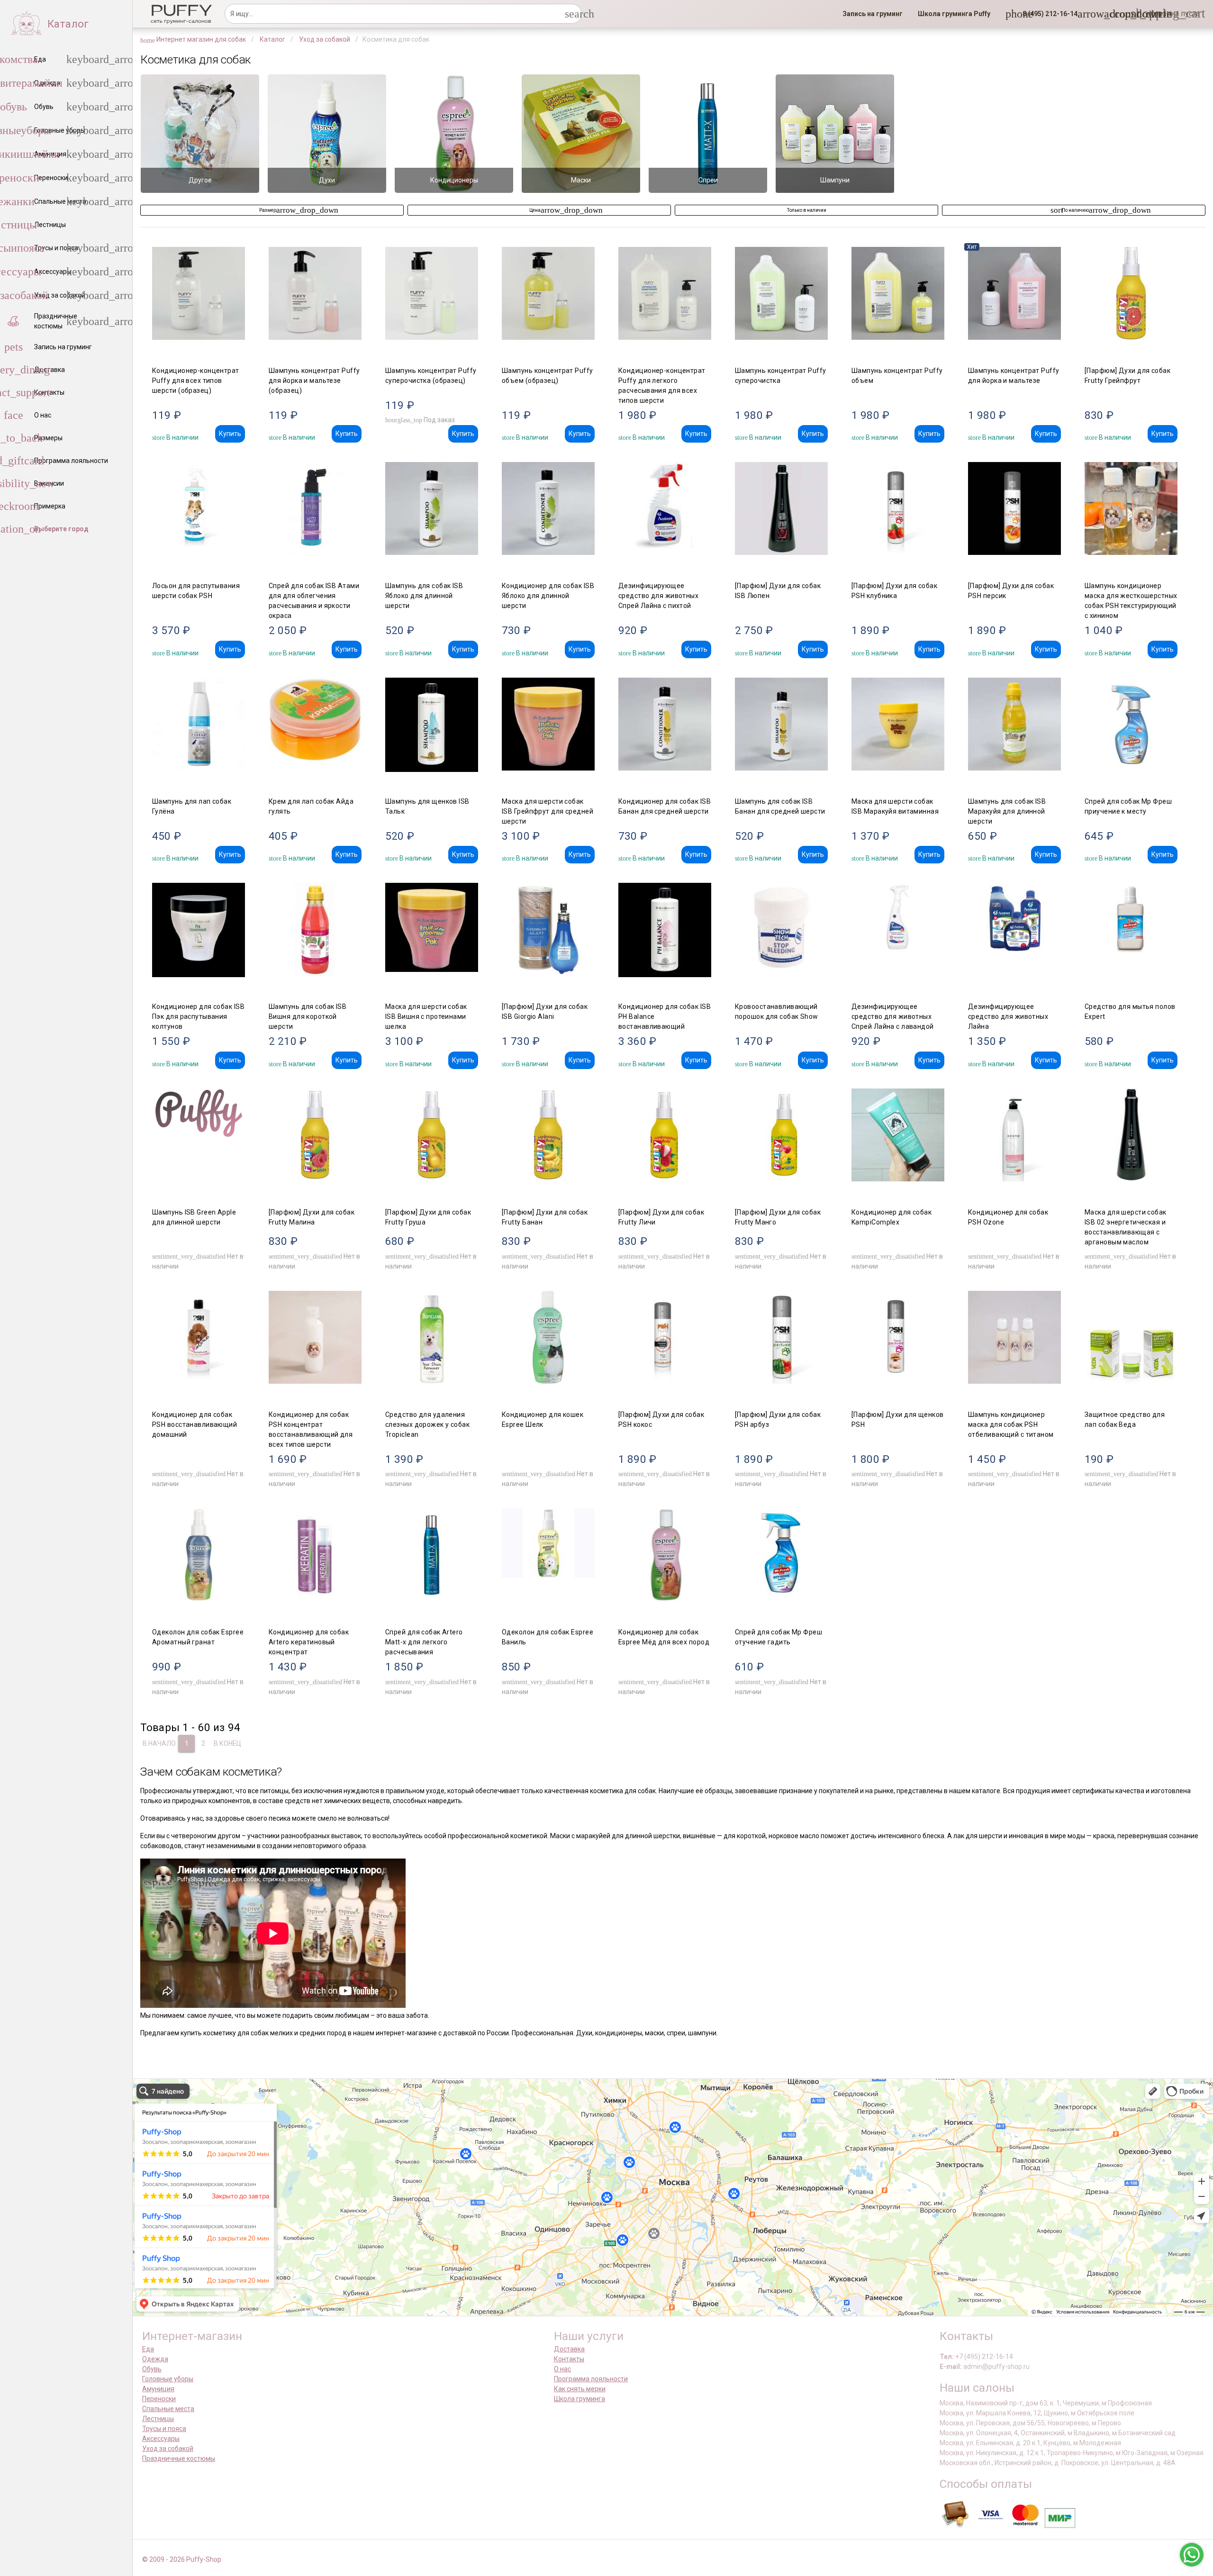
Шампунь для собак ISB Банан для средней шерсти (780, 806)
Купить (230, 434)
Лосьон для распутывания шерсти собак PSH (196, 591)
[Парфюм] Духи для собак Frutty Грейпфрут (1127, 376)
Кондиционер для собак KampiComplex (892, 1217)
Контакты (569, 2359)
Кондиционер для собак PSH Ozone (1008, 1217)
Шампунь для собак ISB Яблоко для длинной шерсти (424, 596)
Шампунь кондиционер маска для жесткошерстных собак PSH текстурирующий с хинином (1131, 601)
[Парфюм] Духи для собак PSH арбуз (778, 1420)
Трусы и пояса (164, 2429)
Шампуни (835, 180)
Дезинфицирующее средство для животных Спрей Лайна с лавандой (893, 1016)
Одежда (155, 2359)
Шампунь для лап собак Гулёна (192, 806)
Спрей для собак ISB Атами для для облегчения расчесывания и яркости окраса (314, 601)
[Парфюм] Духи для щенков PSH (898, 1420)
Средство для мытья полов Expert (1130, 1011)
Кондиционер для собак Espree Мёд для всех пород (664, 1637)
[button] (1047, 14)
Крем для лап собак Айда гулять (311, 806)
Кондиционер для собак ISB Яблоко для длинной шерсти (548, 596)
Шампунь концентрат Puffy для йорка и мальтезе (1014, 376)
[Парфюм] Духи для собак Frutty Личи (661, 1217)
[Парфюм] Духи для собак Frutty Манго (778, 1217)
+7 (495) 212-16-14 (984, 2357)
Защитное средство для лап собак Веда (1125, 1420)
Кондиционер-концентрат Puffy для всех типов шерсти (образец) (196, 381)
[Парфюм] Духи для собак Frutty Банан (545, 1217)
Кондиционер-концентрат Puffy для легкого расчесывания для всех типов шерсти (662, 385)
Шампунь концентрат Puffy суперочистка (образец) (431, 376)
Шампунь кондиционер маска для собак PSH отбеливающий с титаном (1011, 1424)
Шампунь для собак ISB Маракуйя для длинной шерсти (1007, 811)
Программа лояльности (591, 2379)
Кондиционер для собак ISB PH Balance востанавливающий (665, 1016)
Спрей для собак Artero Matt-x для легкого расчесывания (424, 1642)
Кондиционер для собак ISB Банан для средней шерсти (665, 806)
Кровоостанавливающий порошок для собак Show (777, 1011)
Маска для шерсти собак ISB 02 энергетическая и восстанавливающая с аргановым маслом (1126, 1227)
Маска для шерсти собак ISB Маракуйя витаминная (895, 806)
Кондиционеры (454, 180)
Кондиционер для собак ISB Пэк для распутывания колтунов (198, 1016)
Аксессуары (161, 2439)
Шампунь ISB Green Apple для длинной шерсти (194, 1217)
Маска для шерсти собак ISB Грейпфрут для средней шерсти (548, 811)
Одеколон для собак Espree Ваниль (548, 1637)
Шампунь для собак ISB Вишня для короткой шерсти (308, 1016)
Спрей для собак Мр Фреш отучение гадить (778, 1637)
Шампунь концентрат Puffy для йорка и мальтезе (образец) (314, 381)
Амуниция (158, 2389)
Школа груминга (579, 2399)
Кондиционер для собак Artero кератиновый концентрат (309, 1642)
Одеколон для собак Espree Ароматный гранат (198, 1637)
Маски (581, 180)
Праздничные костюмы (179, 2458)
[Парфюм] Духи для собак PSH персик (1011, 591)
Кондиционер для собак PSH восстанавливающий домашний (195, 1424)
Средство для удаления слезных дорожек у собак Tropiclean (427, 1424)
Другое (200, 180)
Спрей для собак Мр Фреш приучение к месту (1128, 806)
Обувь (152, 2369)
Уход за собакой (168, 2449)
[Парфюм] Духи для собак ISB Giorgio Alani (545, 1011)
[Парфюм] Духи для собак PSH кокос (661, 1420)
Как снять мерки (580, 2389)
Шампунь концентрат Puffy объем (897, 376)
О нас (562, 2369)
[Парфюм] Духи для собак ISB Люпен (778, 591)
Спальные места (168, 2409)
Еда (148, 2349)
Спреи (708, 180)
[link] (873, 14)
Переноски (159, 2399)
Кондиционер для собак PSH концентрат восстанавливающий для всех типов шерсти (311, 1429)
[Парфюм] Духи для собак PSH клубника (894, 591)
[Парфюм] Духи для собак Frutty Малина (312, 1217)
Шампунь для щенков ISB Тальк (427, 806)
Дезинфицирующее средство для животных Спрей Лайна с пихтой (658, 596)
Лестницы (158, 2419)
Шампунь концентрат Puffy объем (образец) (548, 376)
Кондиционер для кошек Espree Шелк (543, 1420)
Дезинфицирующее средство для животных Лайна (1008, 1016)
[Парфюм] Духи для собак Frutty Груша (428, 1217)
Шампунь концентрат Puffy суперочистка (781, 376)
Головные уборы (168, 2379)
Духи (327, 180)
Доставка (569, 2349)
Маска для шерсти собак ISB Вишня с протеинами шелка (426, 1016)
